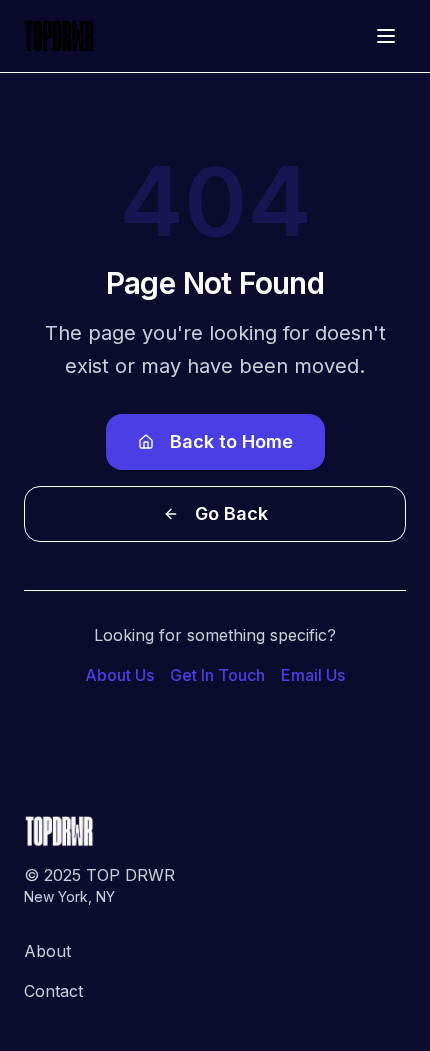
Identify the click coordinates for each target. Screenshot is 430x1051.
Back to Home (231, 441)
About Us (119, 675)
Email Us (313, 675)
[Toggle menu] (386, 36)
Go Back (231, 513)
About (47, 951)
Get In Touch (217, 675)
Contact (53, 991)
